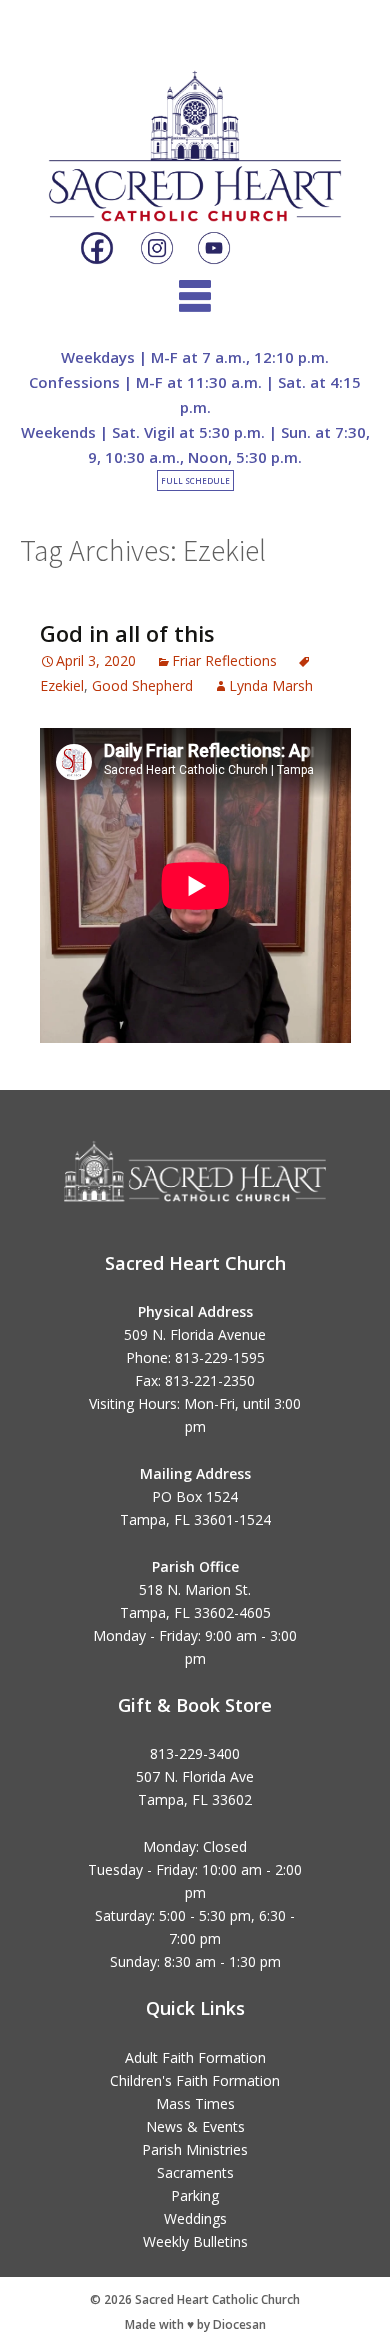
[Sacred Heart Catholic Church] (195, 129)
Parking (195, 2195)
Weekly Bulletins (195, 2241)
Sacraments (195, 2172)
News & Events (195, 2126)
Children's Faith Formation (195, 2080)
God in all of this (127, 633)
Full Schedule (195, 480)
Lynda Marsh (271, 685)
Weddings (195, 2218)
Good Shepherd (142, 685)
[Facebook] (97, 249)
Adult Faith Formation (195, 2057)
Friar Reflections (224, 660)
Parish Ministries (195, 2149)
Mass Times (195, 2103)
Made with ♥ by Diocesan (195, 2324)
